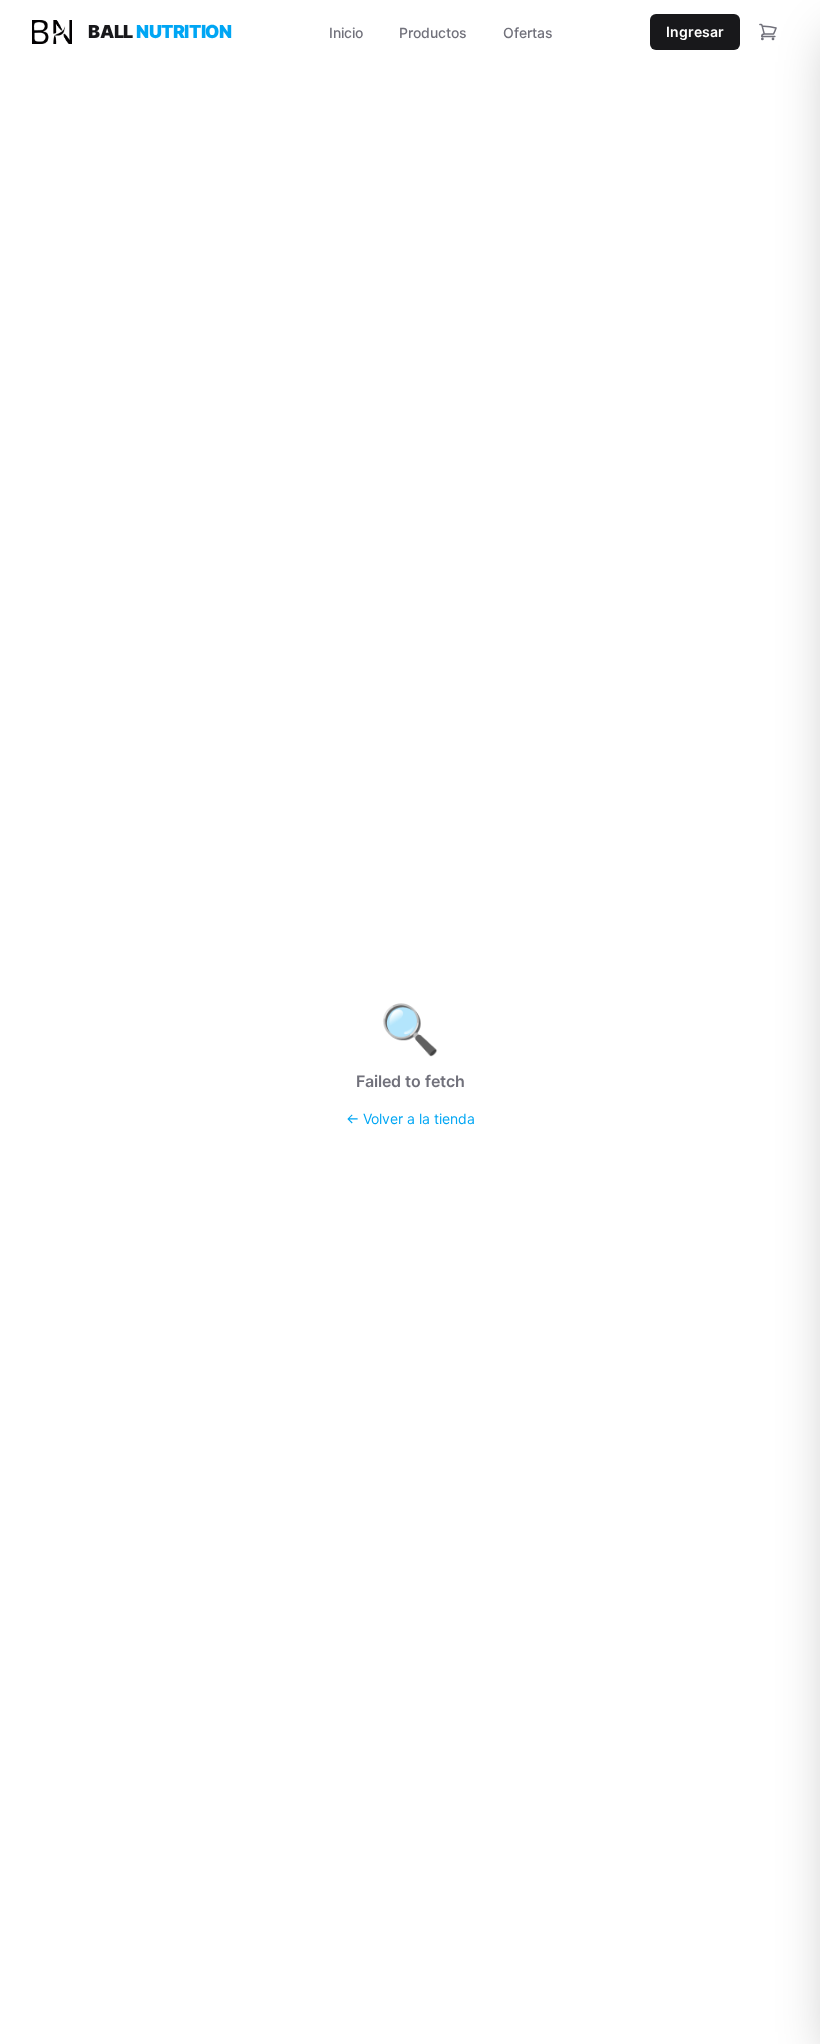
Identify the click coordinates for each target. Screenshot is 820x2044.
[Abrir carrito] (768, 32)
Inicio (346, 32)
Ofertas (528, 32)
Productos (433, 32)
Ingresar (695, 31)
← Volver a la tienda (410, 1118)
